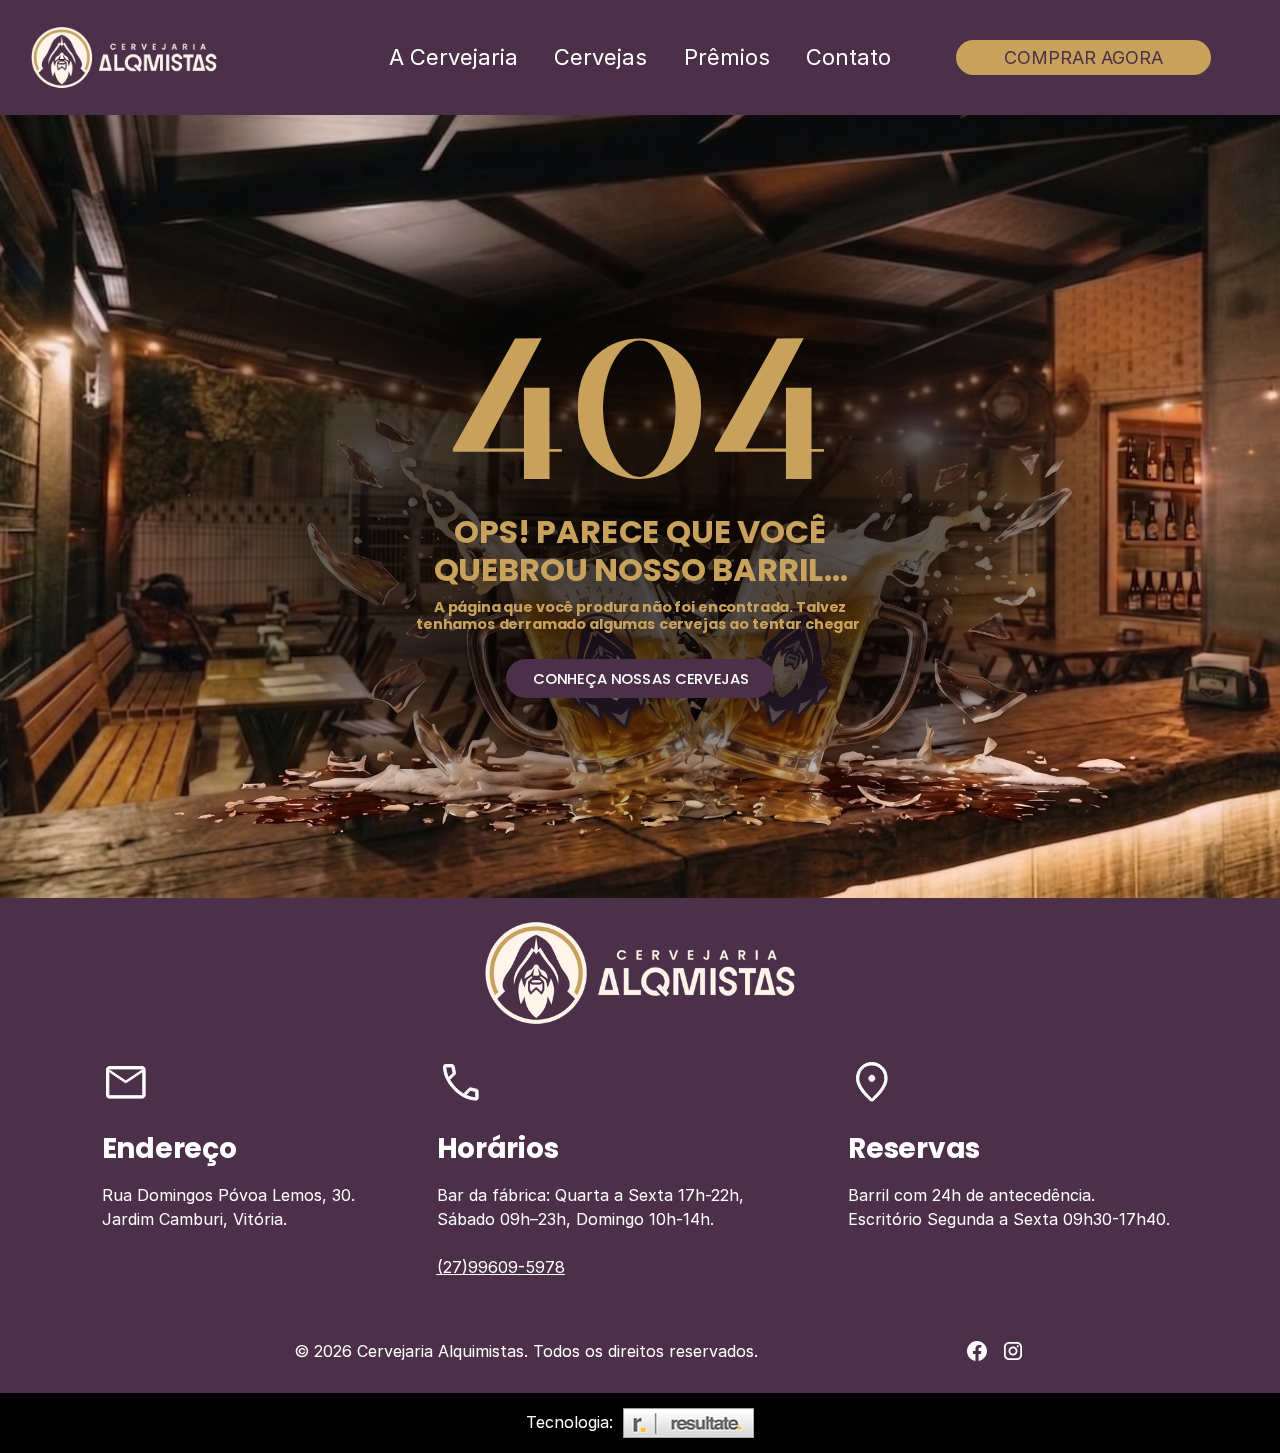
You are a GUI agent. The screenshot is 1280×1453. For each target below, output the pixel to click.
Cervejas (600, 57)
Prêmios (727, 57)
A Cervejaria (453, 57)
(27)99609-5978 (501, 1267)
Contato (848, 57)
